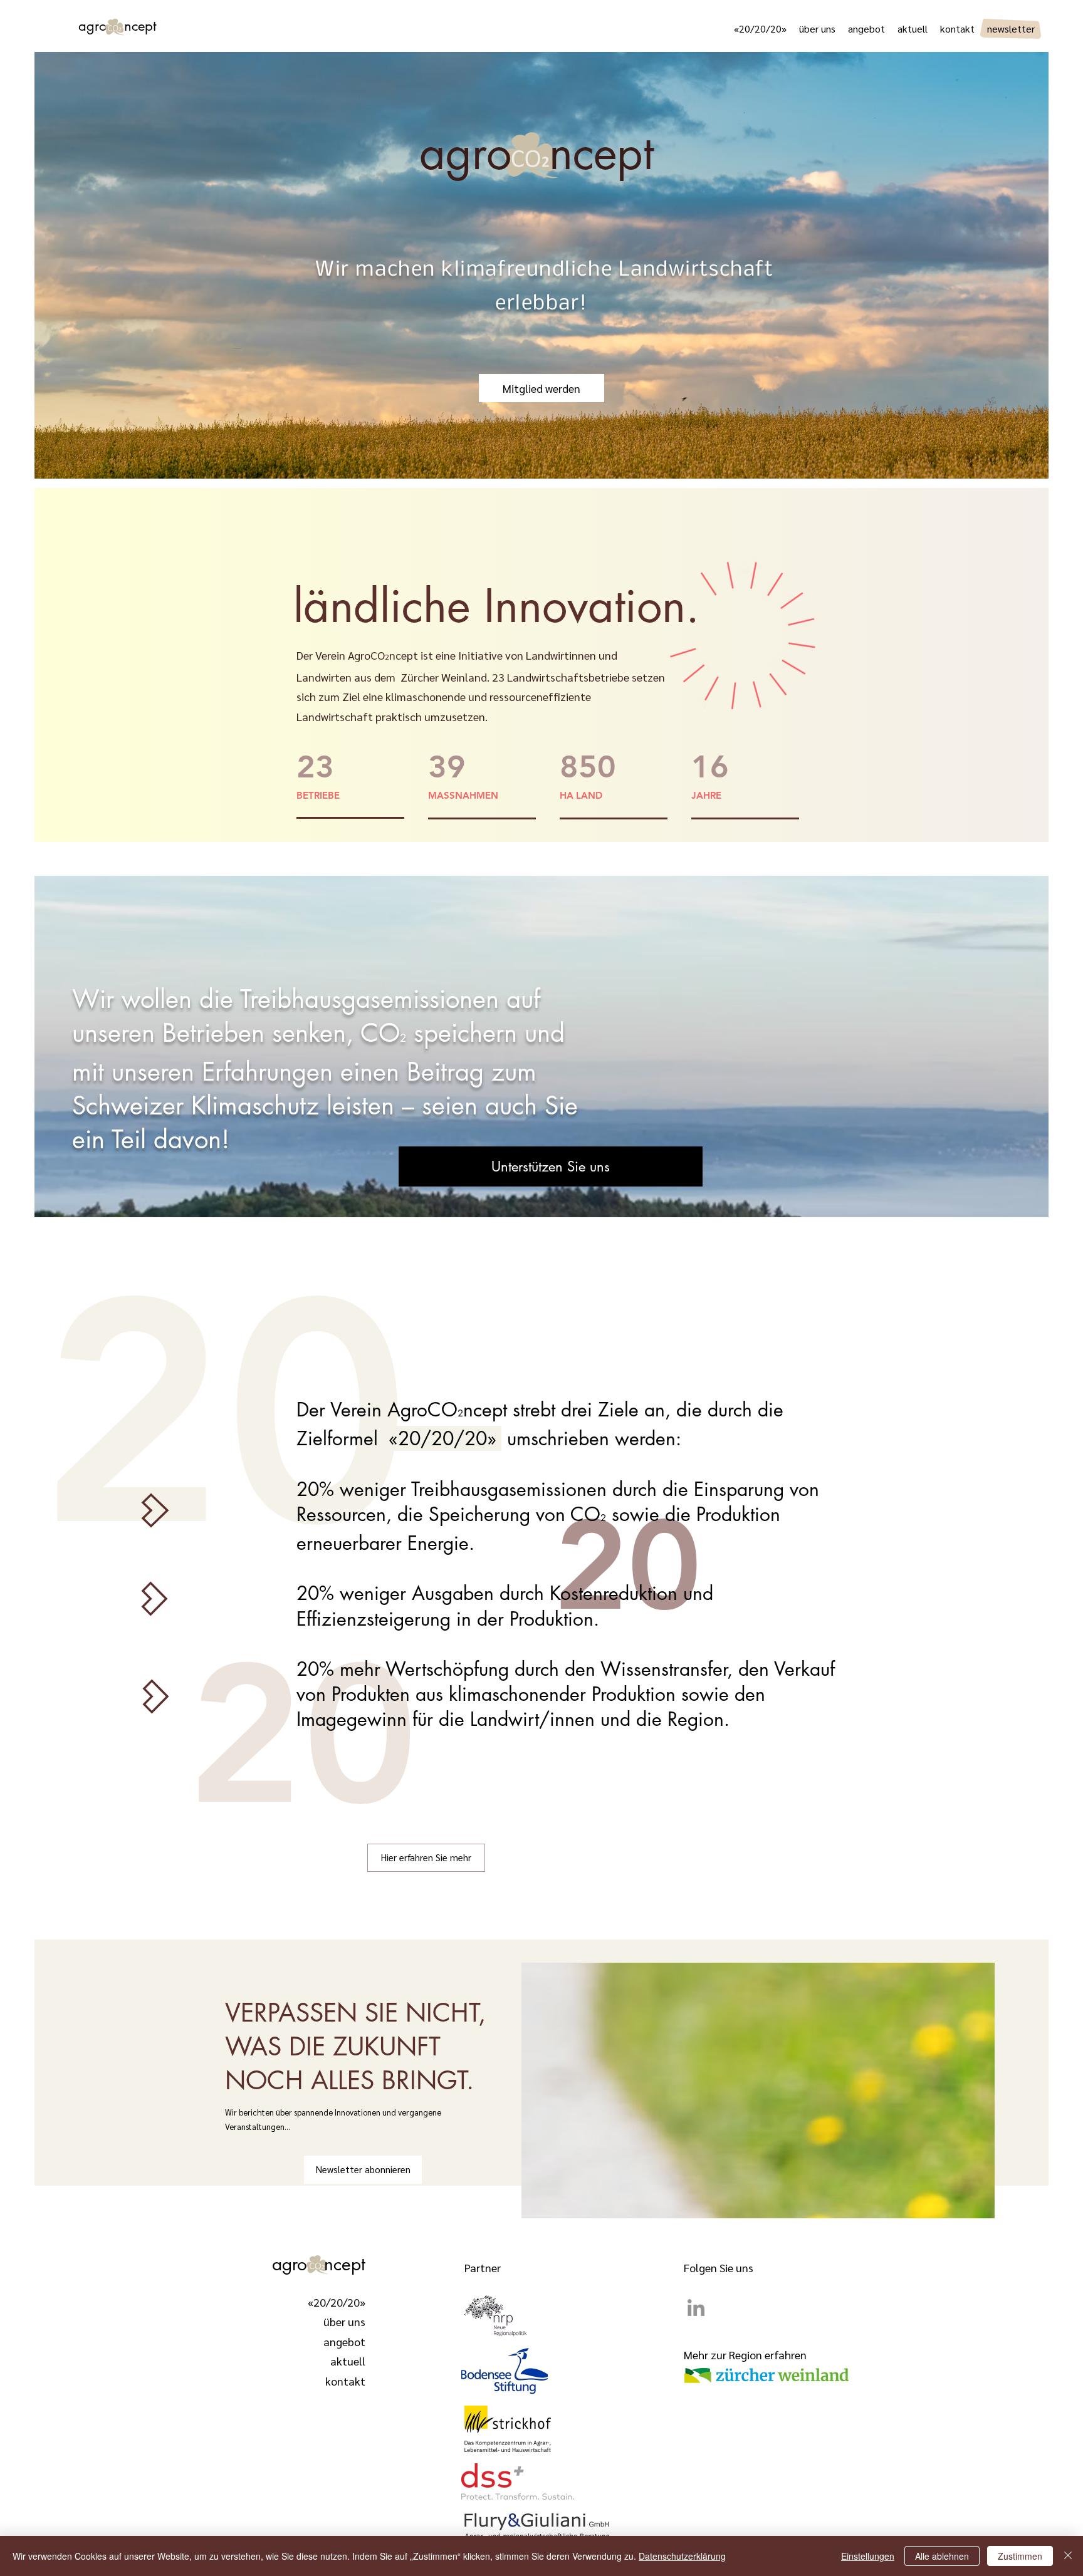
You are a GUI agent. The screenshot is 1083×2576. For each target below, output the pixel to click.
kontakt (345, 2381)
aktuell (348, 2361)
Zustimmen (1020, 2556)
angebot (344, 2341)
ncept (345, 2264)
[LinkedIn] (696, 2308)
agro (101, 26)
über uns (344, 2321)
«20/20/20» (337, 2302)
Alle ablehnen (942, 2556)
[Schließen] (1068, 2556)
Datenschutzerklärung (682, 2556)
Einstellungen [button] (868, 2556)
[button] (551, 1166)
